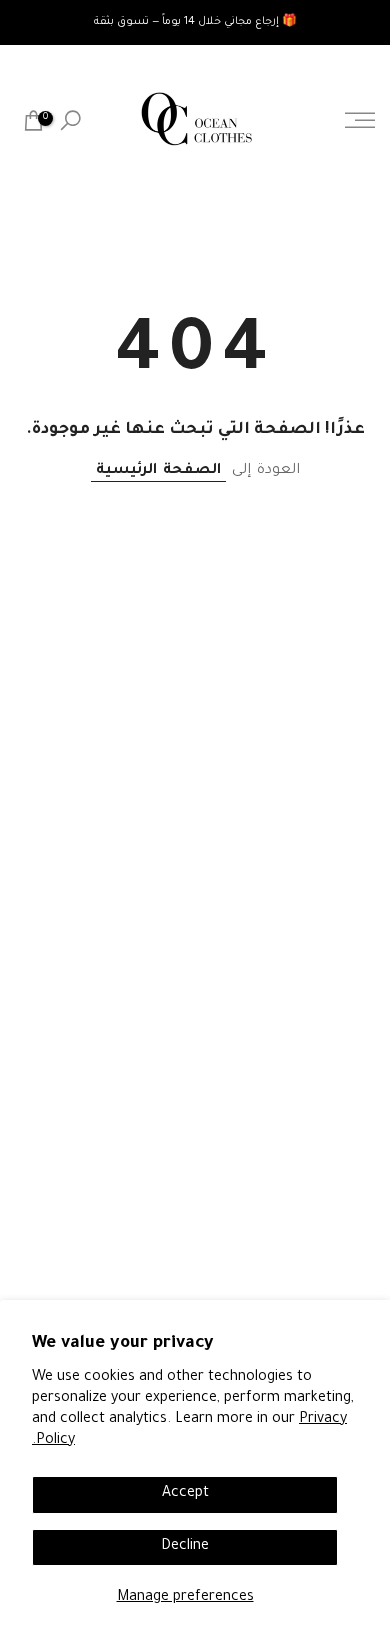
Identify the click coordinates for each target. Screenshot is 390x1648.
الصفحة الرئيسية (158, 471)
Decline (185, 1547)
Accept (185, 1494)
